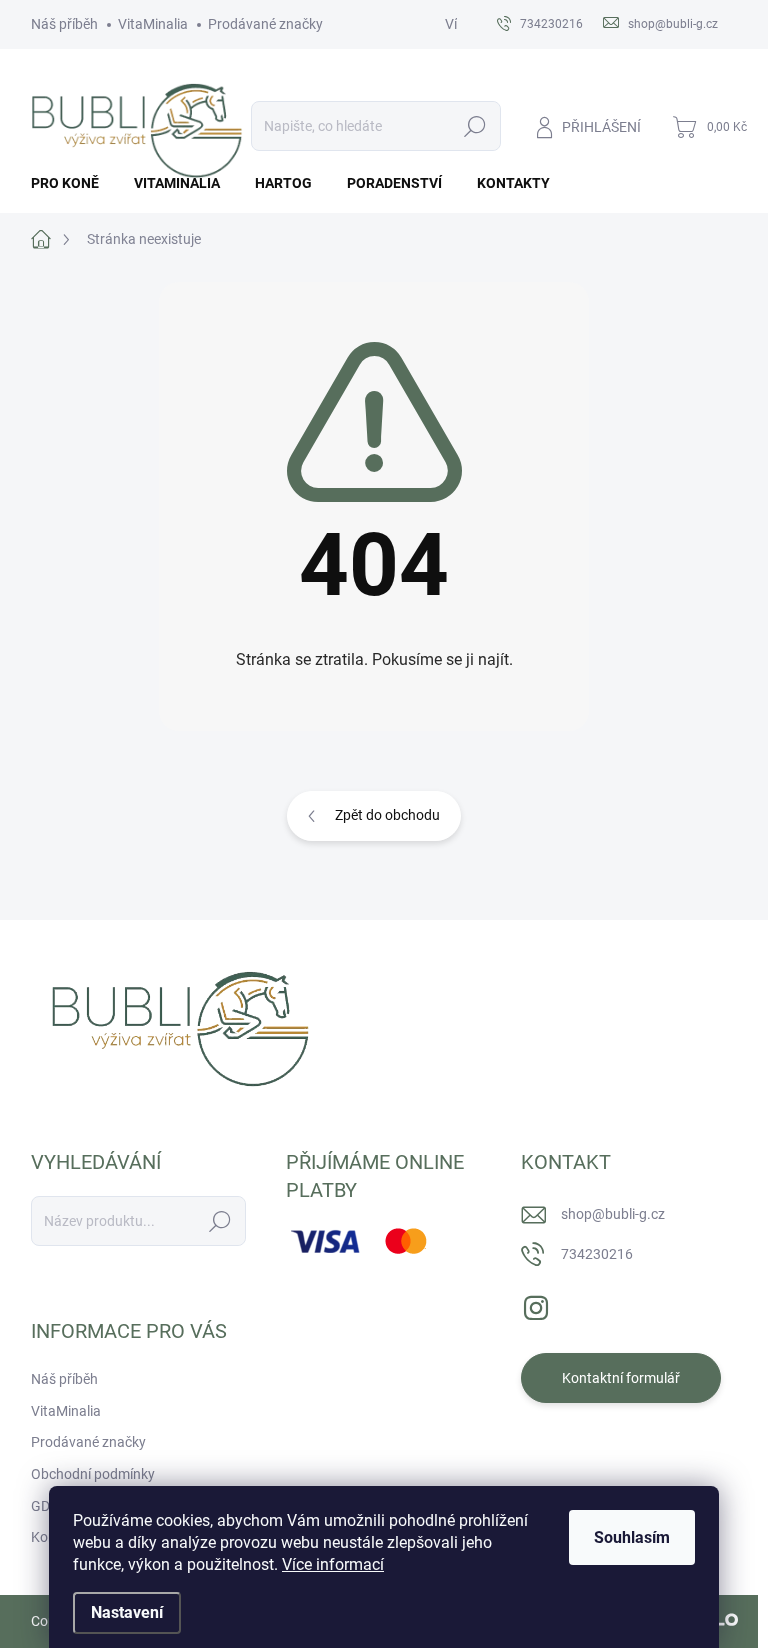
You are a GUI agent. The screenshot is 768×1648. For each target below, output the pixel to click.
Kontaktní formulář (621, 1378)
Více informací (333, 1564)
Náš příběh (64, 24)
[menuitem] (72, 183)
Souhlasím (632, 1537)
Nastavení (127, 1612)
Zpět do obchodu (387, 815)
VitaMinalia (153, 24)
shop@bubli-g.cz (613, 1214)
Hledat (474, 126)
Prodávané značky (265, 24)
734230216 (597, 1254)
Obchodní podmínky (93, 1474)
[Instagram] (536, 1304)
